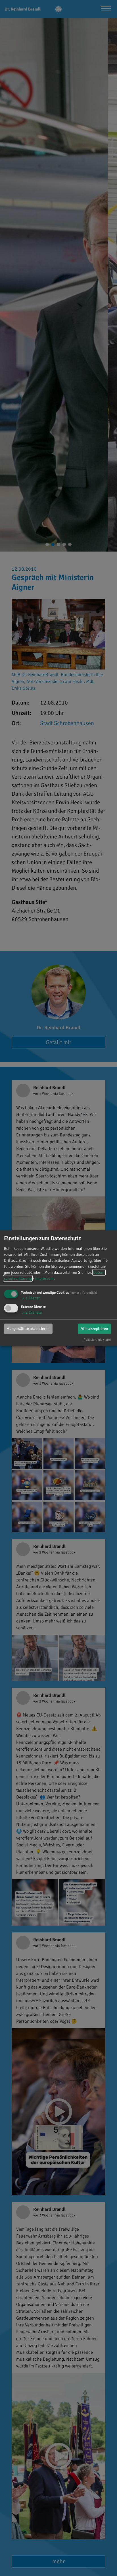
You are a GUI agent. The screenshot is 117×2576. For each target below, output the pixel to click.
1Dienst (30, 1298)
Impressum (44, 1278)
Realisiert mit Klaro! (97, 1339)
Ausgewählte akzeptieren (28, 1328)
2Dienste (31, 1312)
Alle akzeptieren (94, 1328)
